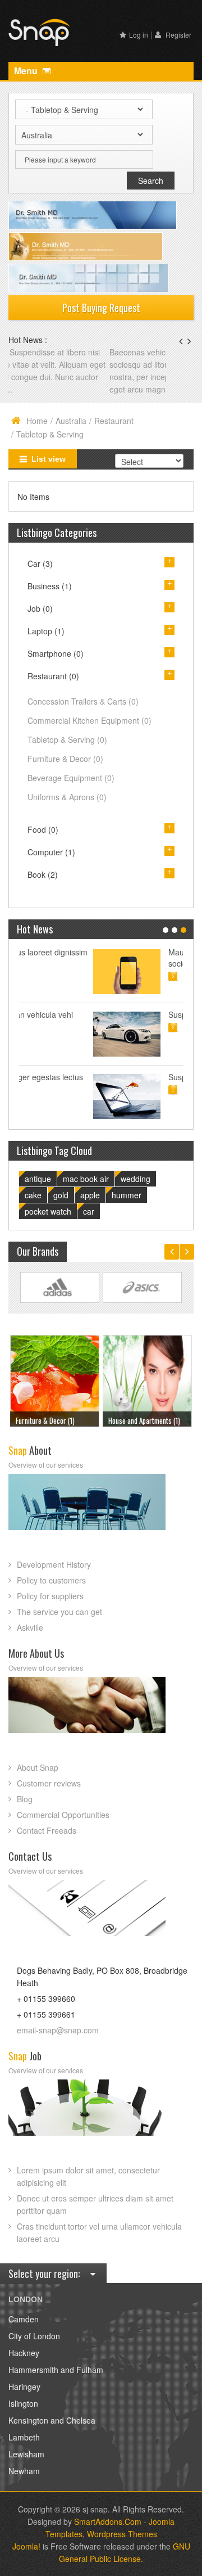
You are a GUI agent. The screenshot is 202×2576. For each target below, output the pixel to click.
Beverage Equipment (71, 778)
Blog (25, 1799)
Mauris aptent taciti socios (128, 958)
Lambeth (24, 2437)
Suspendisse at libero (132, 1014)
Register (178, 35)
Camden (24, 2319)
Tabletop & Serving (67, 739)
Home (37, 421)
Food (43, 829)
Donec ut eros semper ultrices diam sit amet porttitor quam (95, 2204)
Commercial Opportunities (63, 1815)
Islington (23, 2403)
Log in (139, 35)
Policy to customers (51, 1580)
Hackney (24, 2353)
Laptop (46, 631)
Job (40, 608)
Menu (27, 71)
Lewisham (26, 2454)
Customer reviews (49, 1783)
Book (43, 874)
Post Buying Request (101, 308)
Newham (24, 2471)
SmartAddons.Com (108, 2521)
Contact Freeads (47, 1830)
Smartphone (56, 653)
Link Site (60, 1288)
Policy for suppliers (50, 1596)
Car (40, 563)
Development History (54, 1564)
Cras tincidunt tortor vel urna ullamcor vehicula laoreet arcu (99, 2232)
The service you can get (59, 1612)
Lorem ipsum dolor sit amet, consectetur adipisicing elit (88, 2176)
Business (50, 586)
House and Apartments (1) (52, 1420)
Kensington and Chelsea (52, 2420)
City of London (34, 2336)
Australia (71, 421)
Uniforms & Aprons (67, 797)
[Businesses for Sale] (147, 1379)
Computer (51, 852)
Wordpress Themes (122, 2534)
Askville (30, 1627)
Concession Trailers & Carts (83, 701)
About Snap (38, 1767)
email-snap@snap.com (58, 2030)
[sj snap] (39, 31)
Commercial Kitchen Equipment (89, 720)
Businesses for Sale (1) (141, 1420)
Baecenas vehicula (43, 352)
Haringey (24, 2386)
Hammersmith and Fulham (56, 2370)
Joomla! (26, 2546)
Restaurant (114, 421)
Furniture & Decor (65, 759)
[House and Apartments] (54, 1379)
